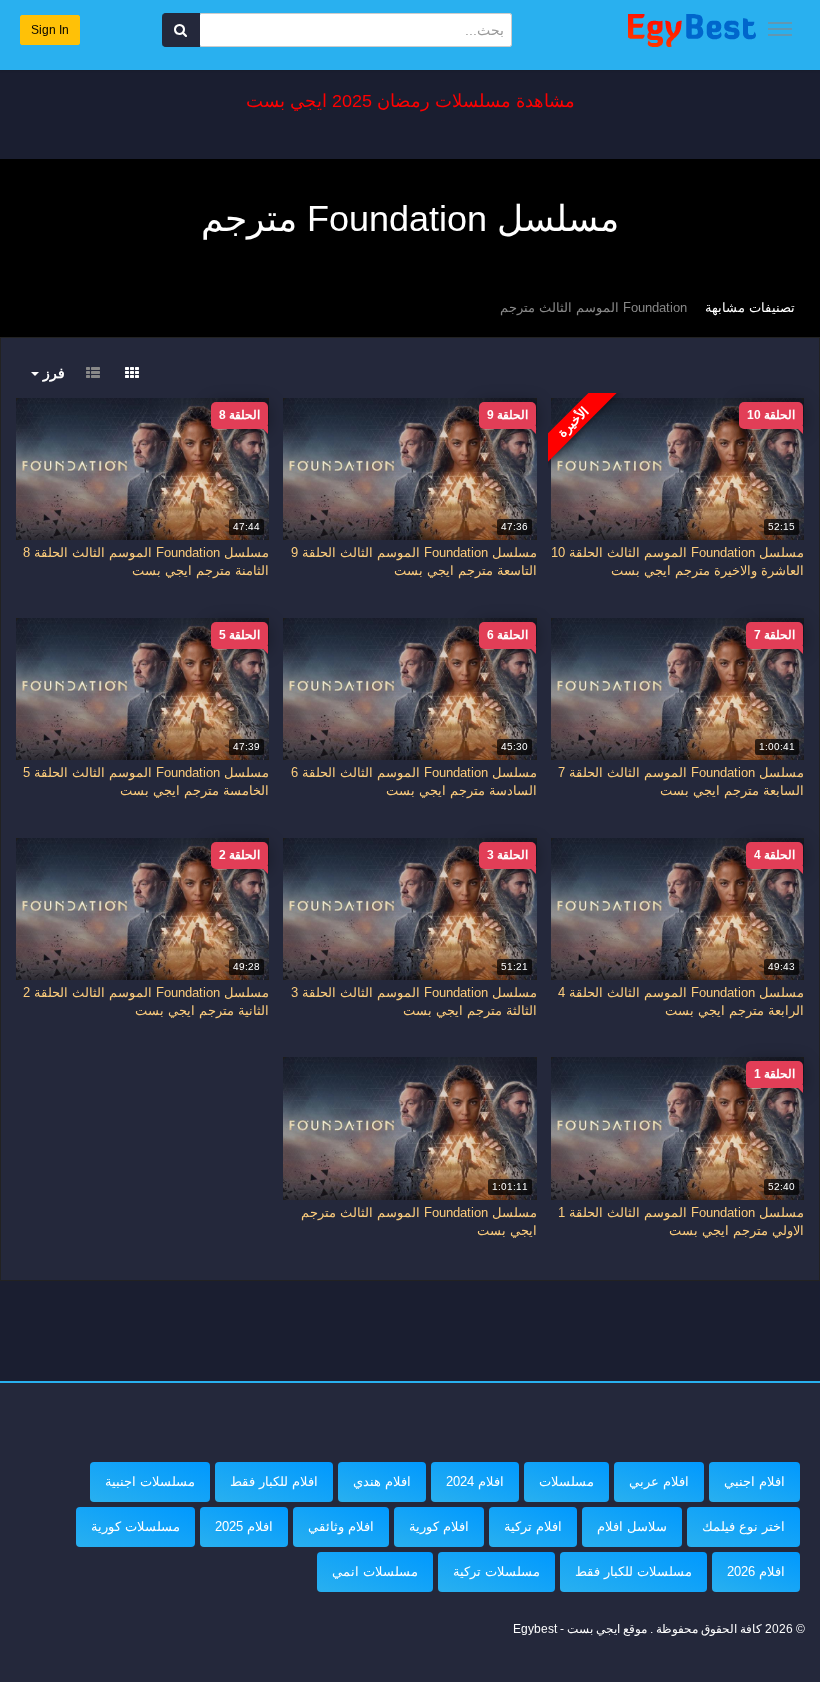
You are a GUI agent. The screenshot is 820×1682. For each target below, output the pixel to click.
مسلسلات (566, 1481)
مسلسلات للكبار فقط (633, 1571)
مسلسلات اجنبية (150, 1481)
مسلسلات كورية (135, 1526)
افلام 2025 (244, 1526)
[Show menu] (780, 29)
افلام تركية (533, 1526)
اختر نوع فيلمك (743, 1526)
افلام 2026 (756, 1571)
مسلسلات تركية (496, 1571)
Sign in (50, 30)
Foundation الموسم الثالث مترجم (593, 307)
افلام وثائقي (341, 1526)
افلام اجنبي (754, 1481)
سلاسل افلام (632, 1526)
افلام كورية (439, 1526)
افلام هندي (382, 1481)
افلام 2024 (475, 1481)
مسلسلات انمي (375, 1571)
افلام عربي (659, 1481)
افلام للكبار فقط (274, 1481)
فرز (52, 373)
